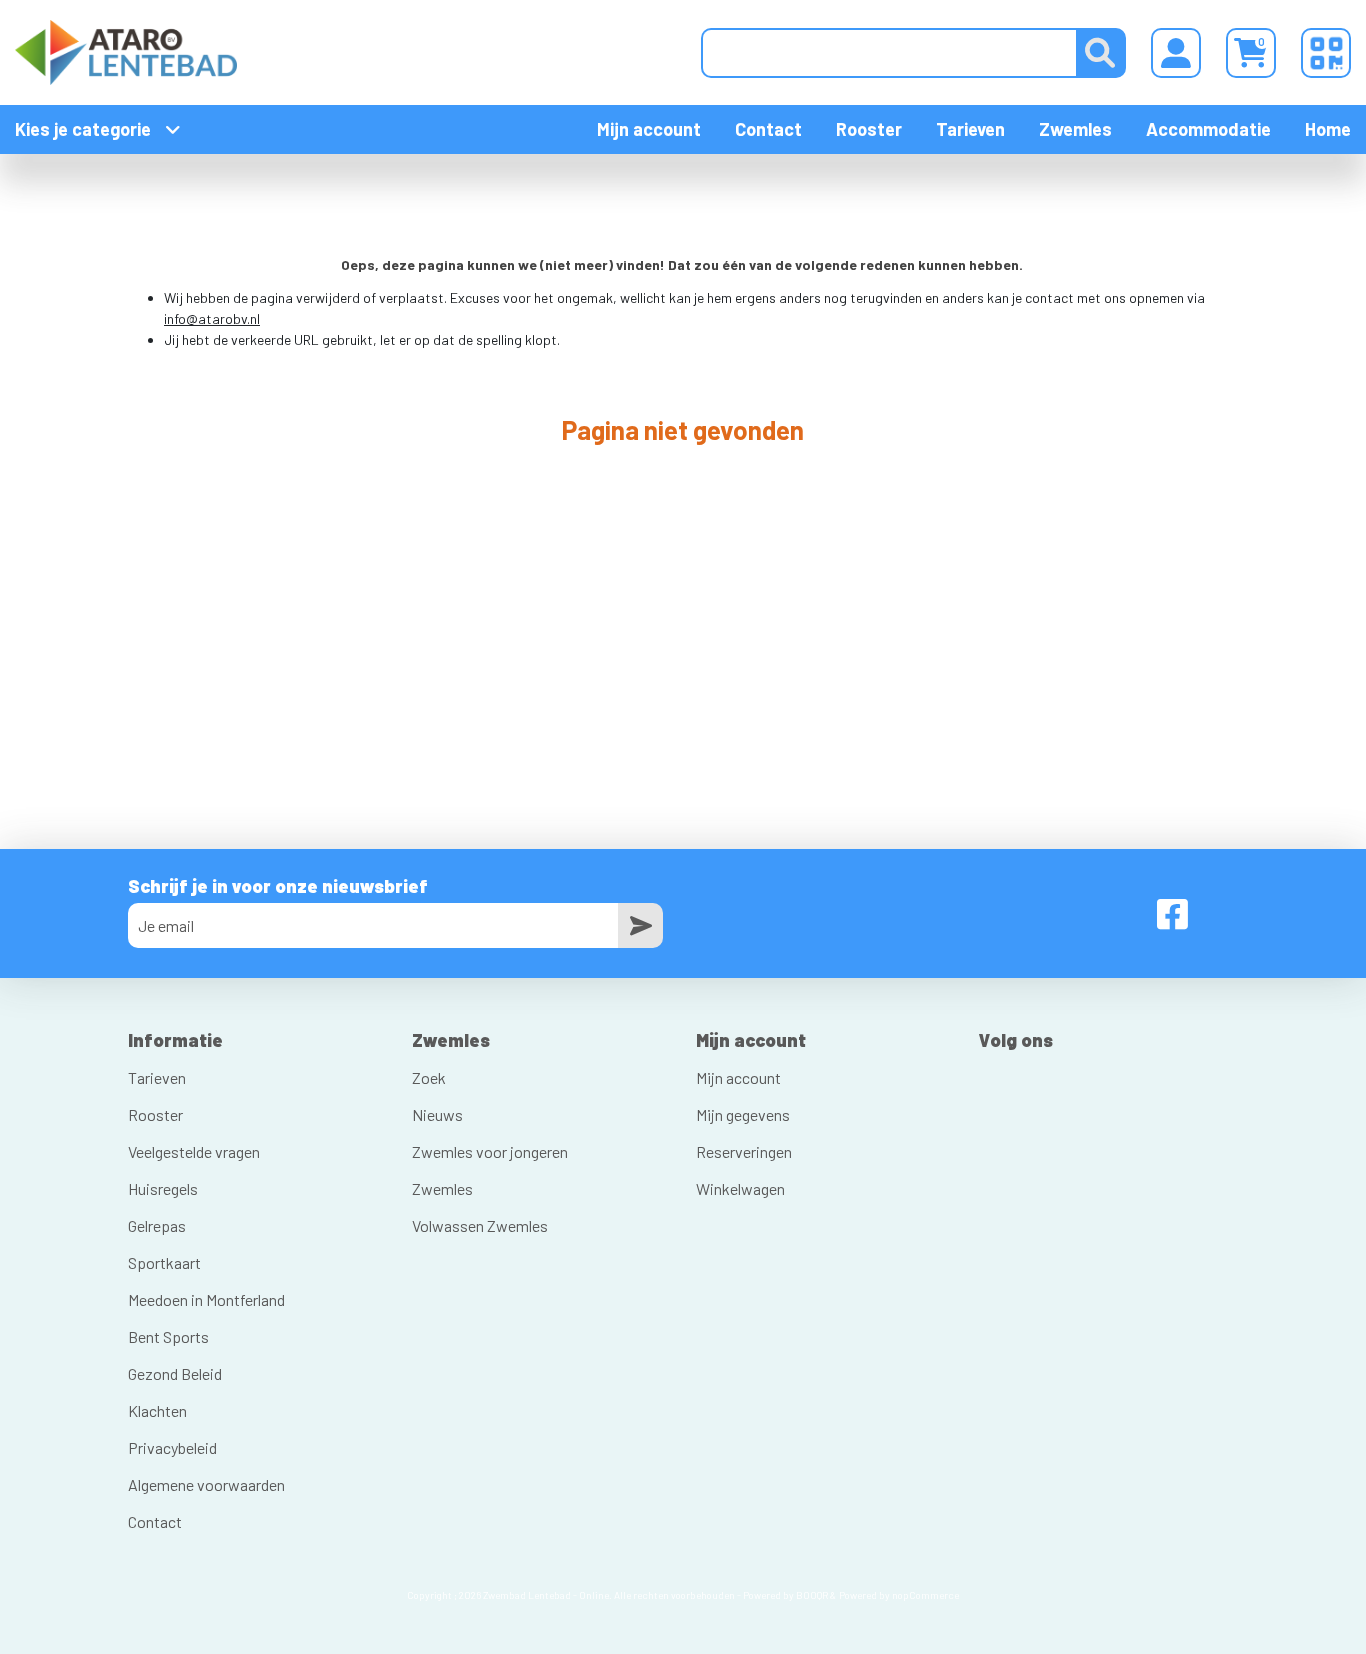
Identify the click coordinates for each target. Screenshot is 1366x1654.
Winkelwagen (740, 1188)
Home (1328, 129)
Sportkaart (164, 1262)
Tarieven (970, 129)
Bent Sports (168, 1336)
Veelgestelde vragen (194, 1151)
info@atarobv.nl (212, 318)
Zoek (429, 1077)
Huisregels (163, 1188)
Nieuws (437, 1114)
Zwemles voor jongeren (490, 1151)
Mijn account (649, 129)
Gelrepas (157, 1225)
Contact (768, 129)
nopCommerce (925, 1595)
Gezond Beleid (175, 1373)
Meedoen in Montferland (206, 1299)
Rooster (869, 129)
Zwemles (1075, 129)
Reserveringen (744, 1151)
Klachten (157, 1410)
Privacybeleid (172, 1447)
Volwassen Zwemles (480, 1225)
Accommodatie (1208, 129)
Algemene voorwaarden (206, 1484)
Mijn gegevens (743, 1114)
